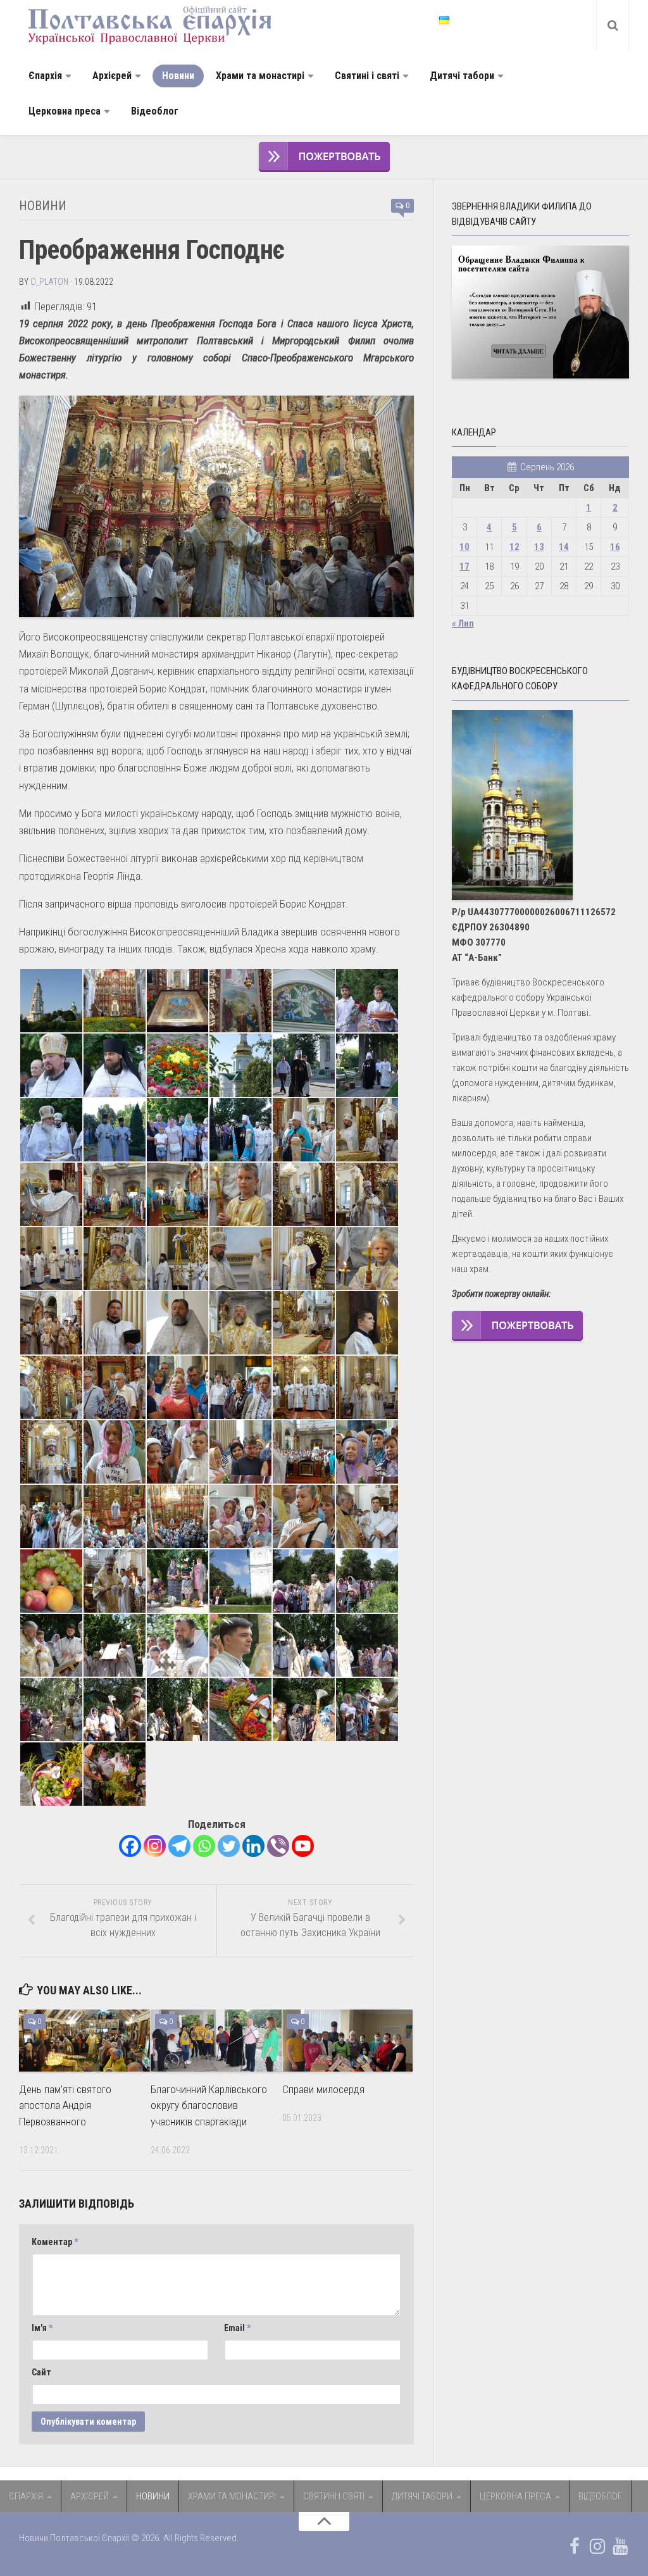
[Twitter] (229, 1846)
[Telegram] (179, 1846)
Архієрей (112, 76)
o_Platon (49, 282)
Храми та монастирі (260, 76)
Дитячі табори (462, 76)
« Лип (463, 623)
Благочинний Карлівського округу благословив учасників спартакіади (209, 2105)
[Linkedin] (253, 1846)
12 (514, 547)
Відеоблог (155, 111)
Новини (178, 76)
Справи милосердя (323, 2089)
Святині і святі (367, 76)
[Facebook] (130, 1846)
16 (615, 547)
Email (237, 2328)
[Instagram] (155, 1846)
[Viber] (278, 1846)
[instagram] (597, 2546)
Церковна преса (65, 111)
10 (464, 547)
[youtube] (620, 2546)
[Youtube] (303, 1846)
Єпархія (45, 76)
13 (539, 547)
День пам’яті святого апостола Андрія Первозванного (65, 2105)
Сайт (41, 2372)
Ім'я (42, 2328)
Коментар (55, 2242)
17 (464, 566)
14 (564, 547)
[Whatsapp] (204, 1846)
